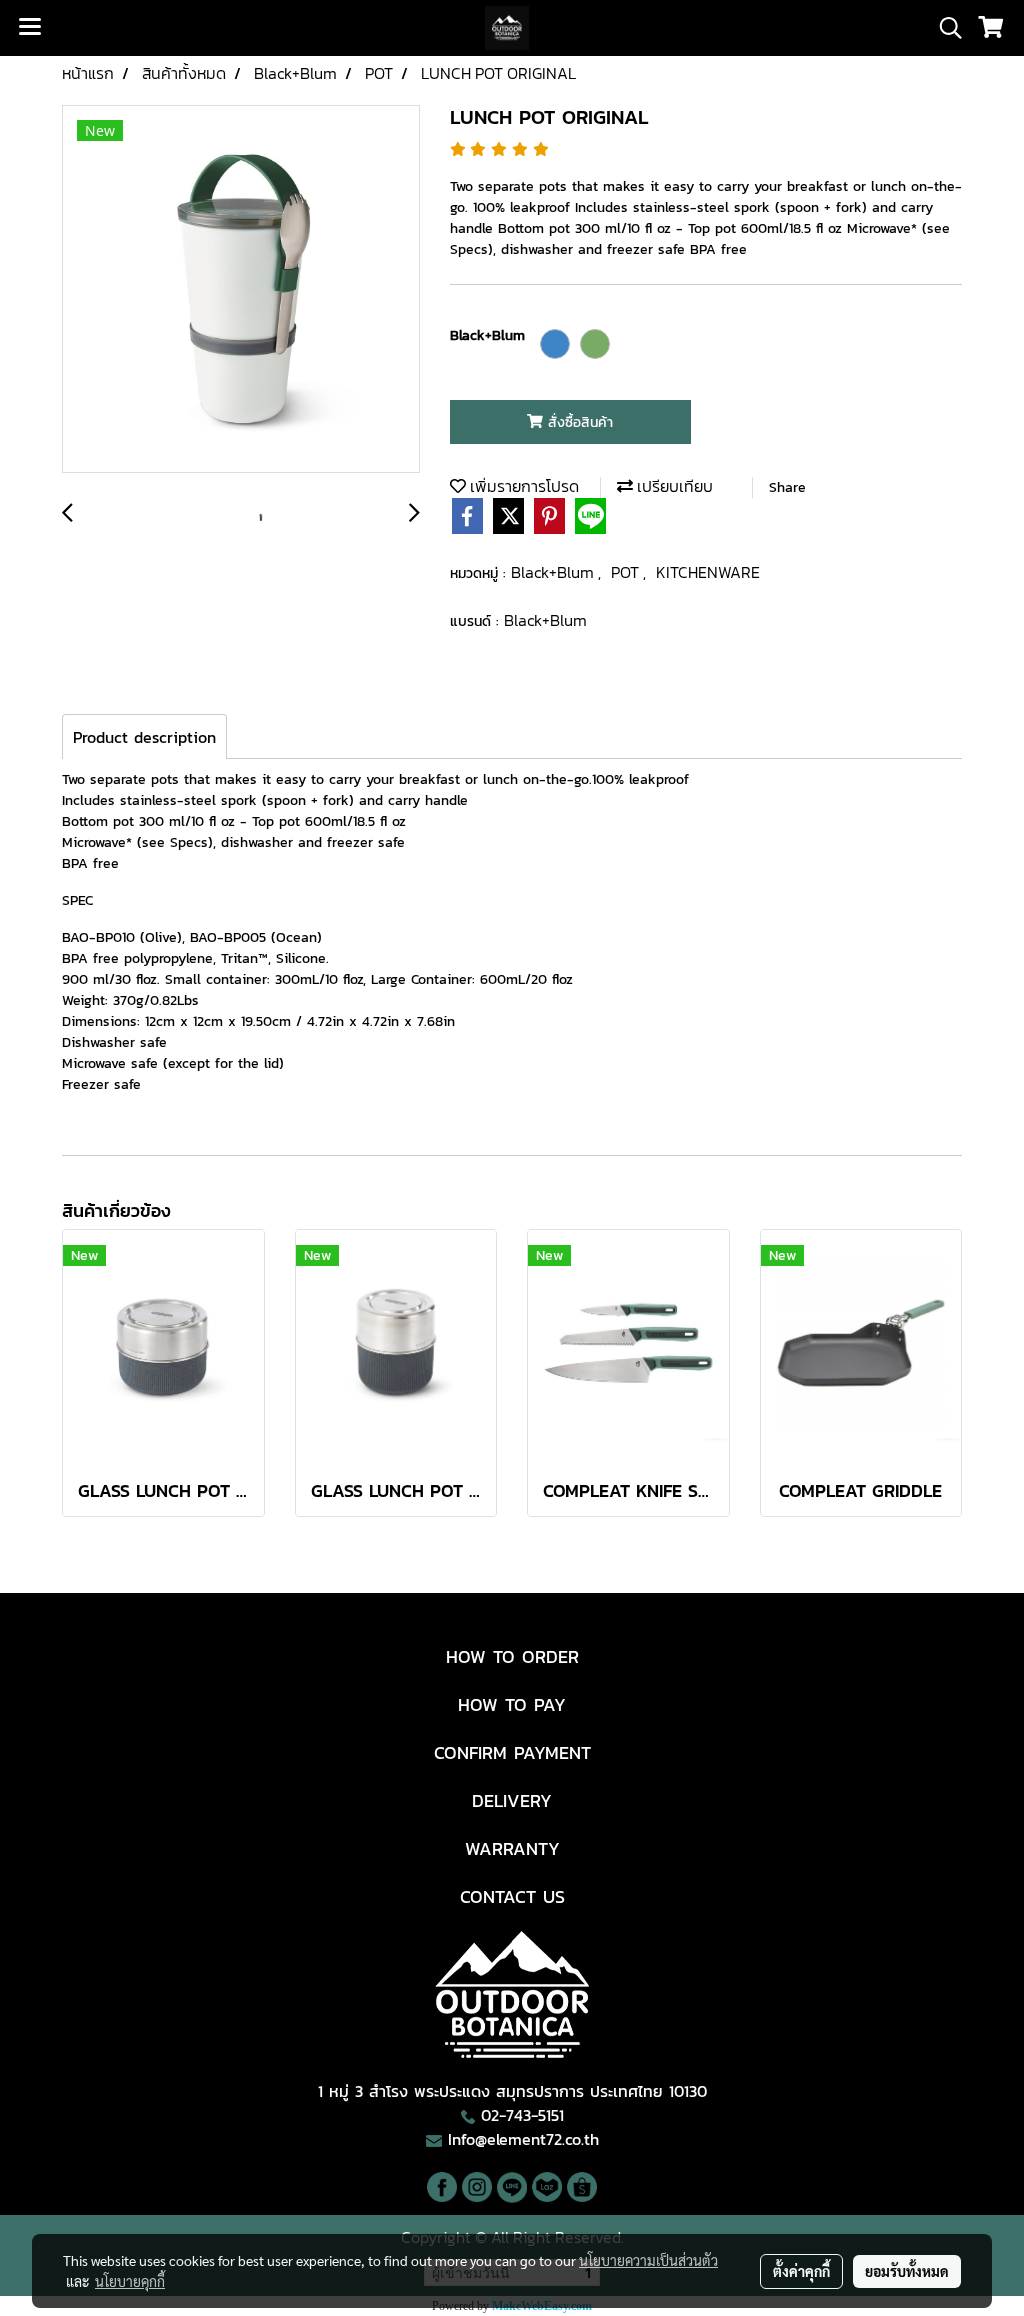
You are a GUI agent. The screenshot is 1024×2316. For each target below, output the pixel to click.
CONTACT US (512, 1896)
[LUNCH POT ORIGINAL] (241, 290)
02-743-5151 (522, 2115)
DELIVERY (512, 1800)
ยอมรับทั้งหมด (907, 2271)
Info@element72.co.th (523, 2139)
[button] (944, 28)
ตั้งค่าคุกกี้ (801, 2271)
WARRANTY (512, 1848)
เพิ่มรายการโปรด (522, 486)
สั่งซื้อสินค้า (578, 422)
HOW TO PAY (512, 1704)
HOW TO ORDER (512, 1656)
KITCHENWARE (708, 572)
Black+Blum (554, 572)
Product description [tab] (144, 737)
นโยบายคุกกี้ (130, 2281)
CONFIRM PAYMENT (512, 1752)
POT (627, 572)
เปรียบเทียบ (673, 486)
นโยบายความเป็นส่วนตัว (648, 2260)
